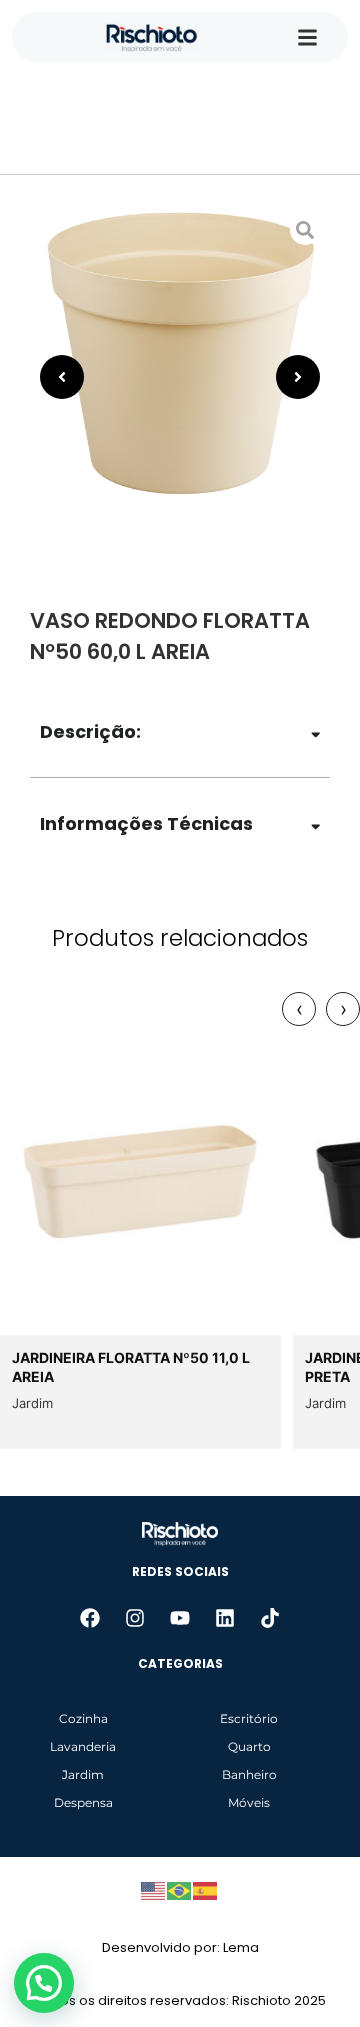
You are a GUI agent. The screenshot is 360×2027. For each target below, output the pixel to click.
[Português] (180, 1889)
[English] (154, 1889)
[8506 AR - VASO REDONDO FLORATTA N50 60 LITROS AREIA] (180, 355)
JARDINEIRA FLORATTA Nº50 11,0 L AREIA (131, 1367)
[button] (44, 1983)
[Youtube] (180, 1618)
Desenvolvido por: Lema (180, 1947)
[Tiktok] (270, 1618)
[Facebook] (90, 1618)
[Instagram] (135, 1618)
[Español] (206, 1889)
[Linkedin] (225, 1618)
